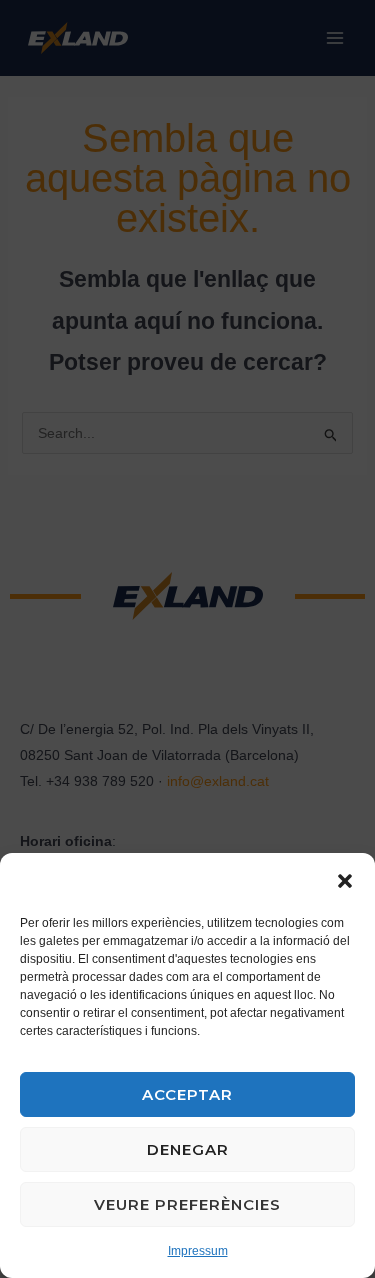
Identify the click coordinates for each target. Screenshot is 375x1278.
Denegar (188, 1149)
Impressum (198, 1251)
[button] (345, 881)
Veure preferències (187, 1204)
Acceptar (187, 1094)
